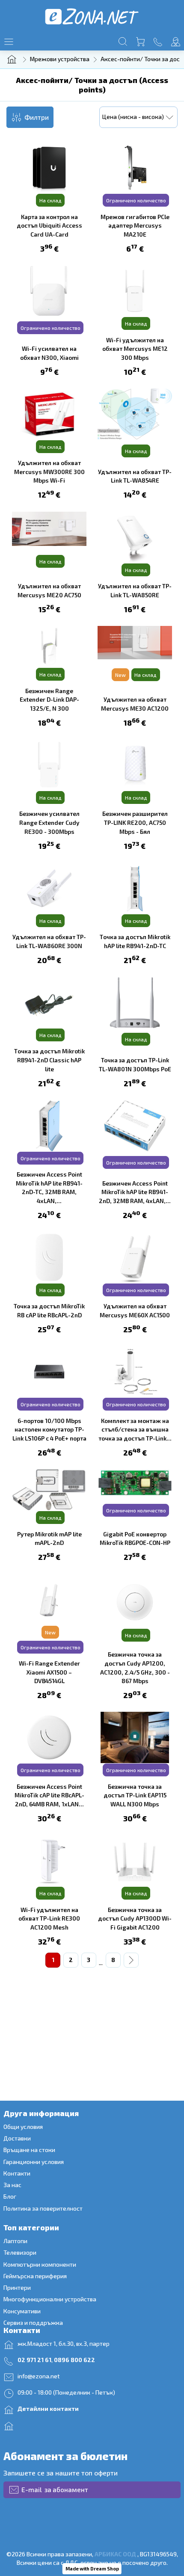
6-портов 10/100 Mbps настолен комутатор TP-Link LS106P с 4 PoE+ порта (49, 1429)
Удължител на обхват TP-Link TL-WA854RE (135, 476)
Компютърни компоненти (40, 2264)
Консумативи (22, 2311)
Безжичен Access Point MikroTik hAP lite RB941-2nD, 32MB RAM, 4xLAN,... (135, 1192)
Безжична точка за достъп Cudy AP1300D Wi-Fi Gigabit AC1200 (135, 1918)
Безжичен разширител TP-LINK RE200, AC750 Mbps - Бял (135, 822)
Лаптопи (15, 2241)
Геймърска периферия (36, 2276)
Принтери (17, 2287)
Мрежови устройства (60, 59)
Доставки (17, 2138)
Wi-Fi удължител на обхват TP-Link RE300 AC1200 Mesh (49, 1918)
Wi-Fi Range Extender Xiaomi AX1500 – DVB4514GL (49, 1672)
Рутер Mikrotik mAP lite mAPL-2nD (49, 1538)
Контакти (17, 2173)
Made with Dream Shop (92, 2569)
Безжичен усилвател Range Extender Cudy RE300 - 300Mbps (49, 822)
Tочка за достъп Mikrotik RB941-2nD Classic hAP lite (49, 1060)
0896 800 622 (74, 2360)
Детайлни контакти (48, 2409)
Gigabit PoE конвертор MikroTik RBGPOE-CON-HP (135, 1538)
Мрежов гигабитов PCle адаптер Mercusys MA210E (135, 225)
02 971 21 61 (34, 2360)
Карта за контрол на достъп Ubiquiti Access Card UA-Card (49, 225)
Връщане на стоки (29, 2150)
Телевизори (20, 2252)
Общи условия (23, 2127)
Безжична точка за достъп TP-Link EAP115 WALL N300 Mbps (135, 1795)
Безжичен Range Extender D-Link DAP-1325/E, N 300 (49, 700)
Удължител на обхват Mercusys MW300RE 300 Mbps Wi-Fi (49, 471)
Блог (10, 2196)
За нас (12, 2185)
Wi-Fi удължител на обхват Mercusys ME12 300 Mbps (135, 349)
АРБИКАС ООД (115, 2554)
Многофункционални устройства (50, 2299)
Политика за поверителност (43, 2208)
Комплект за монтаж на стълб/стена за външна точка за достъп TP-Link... (135, 1429)
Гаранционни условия (34, 2162)
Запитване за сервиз (50, 2425)
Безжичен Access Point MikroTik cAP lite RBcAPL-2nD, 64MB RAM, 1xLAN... (49, 1795)
